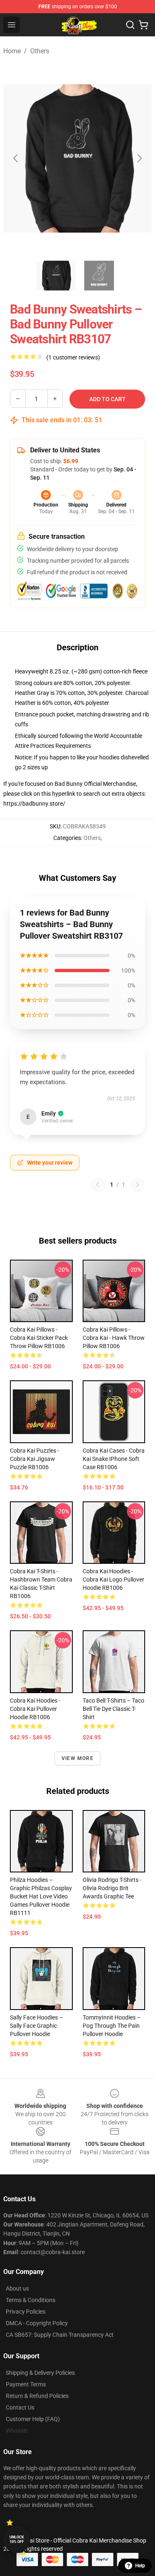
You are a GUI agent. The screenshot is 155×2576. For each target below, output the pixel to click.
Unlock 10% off (17, 2539)
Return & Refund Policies (37, 2396)
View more (77, 1758)
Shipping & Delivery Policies (40, 2373)
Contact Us (20, 2407)
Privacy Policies (26, 2312)
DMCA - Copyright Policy (37, 2323)
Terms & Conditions (31, 2300)
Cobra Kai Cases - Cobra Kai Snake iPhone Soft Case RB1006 (114, 1459)
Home (12, 51)
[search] (130, 25)
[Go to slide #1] (56, 276)
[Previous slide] (16, 158)
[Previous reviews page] (98, 1185)
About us (17, 2288)
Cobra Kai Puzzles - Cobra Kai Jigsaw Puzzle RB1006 (35, 1459)
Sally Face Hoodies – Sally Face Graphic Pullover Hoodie (36, 2026)
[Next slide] (139, 158)
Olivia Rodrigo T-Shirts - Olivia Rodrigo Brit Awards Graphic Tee (112, 1888)
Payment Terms (26, 2384)
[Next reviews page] (138, 1185)
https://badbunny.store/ (34, 804)
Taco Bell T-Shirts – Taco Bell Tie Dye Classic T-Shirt (113, 1709)
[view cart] (143, 25)
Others (40, 51)
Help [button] (140, 2566)
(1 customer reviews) (73, 357)
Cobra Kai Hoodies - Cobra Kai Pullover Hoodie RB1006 (35, 1709)
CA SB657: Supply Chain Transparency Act (60, 2335)
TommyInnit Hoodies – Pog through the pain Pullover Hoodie (112, 2026)
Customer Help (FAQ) (33, 2419)
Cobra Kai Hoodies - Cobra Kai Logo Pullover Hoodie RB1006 (113, 1579)
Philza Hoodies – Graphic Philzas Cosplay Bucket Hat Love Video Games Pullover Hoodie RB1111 (41, 1896)
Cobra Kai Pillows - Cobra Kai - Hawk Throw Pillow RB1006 (114, 1338)
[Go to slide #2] (99, 276)
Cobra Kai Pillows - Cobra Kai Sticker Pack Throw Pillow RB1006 (39, 1338)
